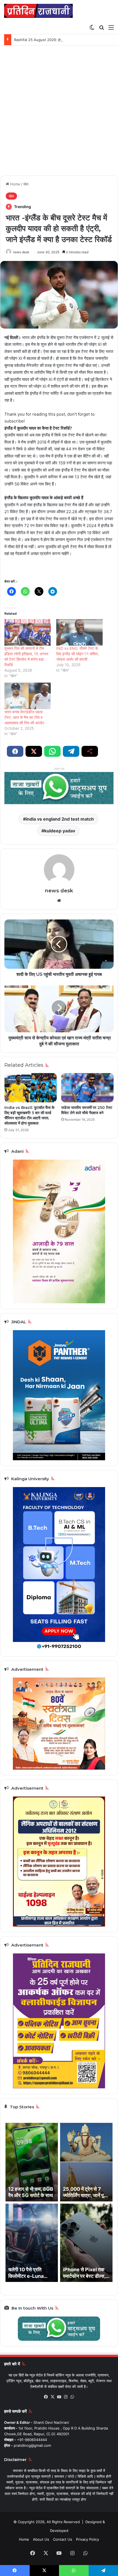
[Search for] (102, 27)
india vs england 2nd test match (60, 819)
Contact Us (63, 2539)
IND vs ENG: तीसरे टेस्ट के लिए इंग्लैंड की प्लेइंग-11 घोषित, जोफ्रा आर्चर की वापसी (78, 654)
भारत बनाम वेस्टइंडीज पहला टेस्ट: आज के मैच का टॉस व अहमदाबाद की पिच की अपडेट (24, 717)
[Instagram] (66, 2397)
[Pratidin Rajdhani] (38, 11)
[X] (52, 2397)
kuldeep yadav (60, 831)
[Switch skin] (92, 27)
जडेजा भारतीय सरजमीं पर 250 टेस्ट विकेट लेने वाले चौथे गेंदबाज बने (87, 1110)
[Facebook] (46, 2397)
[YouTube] (59, 2397)
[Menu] (111, 27)
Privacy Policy (88, 2539)
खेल (26, 184)
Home (15, 184)
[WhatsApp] (72, 2397)
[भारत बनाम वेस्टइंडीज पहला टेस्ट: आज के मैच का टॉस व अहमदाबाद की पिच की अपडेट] (28, 696)
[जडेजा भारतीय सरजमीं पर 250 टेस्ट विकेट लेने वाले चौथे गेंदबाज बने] (87, 1088)
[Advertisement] (59, 113)
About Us (41, 2539)
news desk (21, 252)
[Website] (59, 901)
